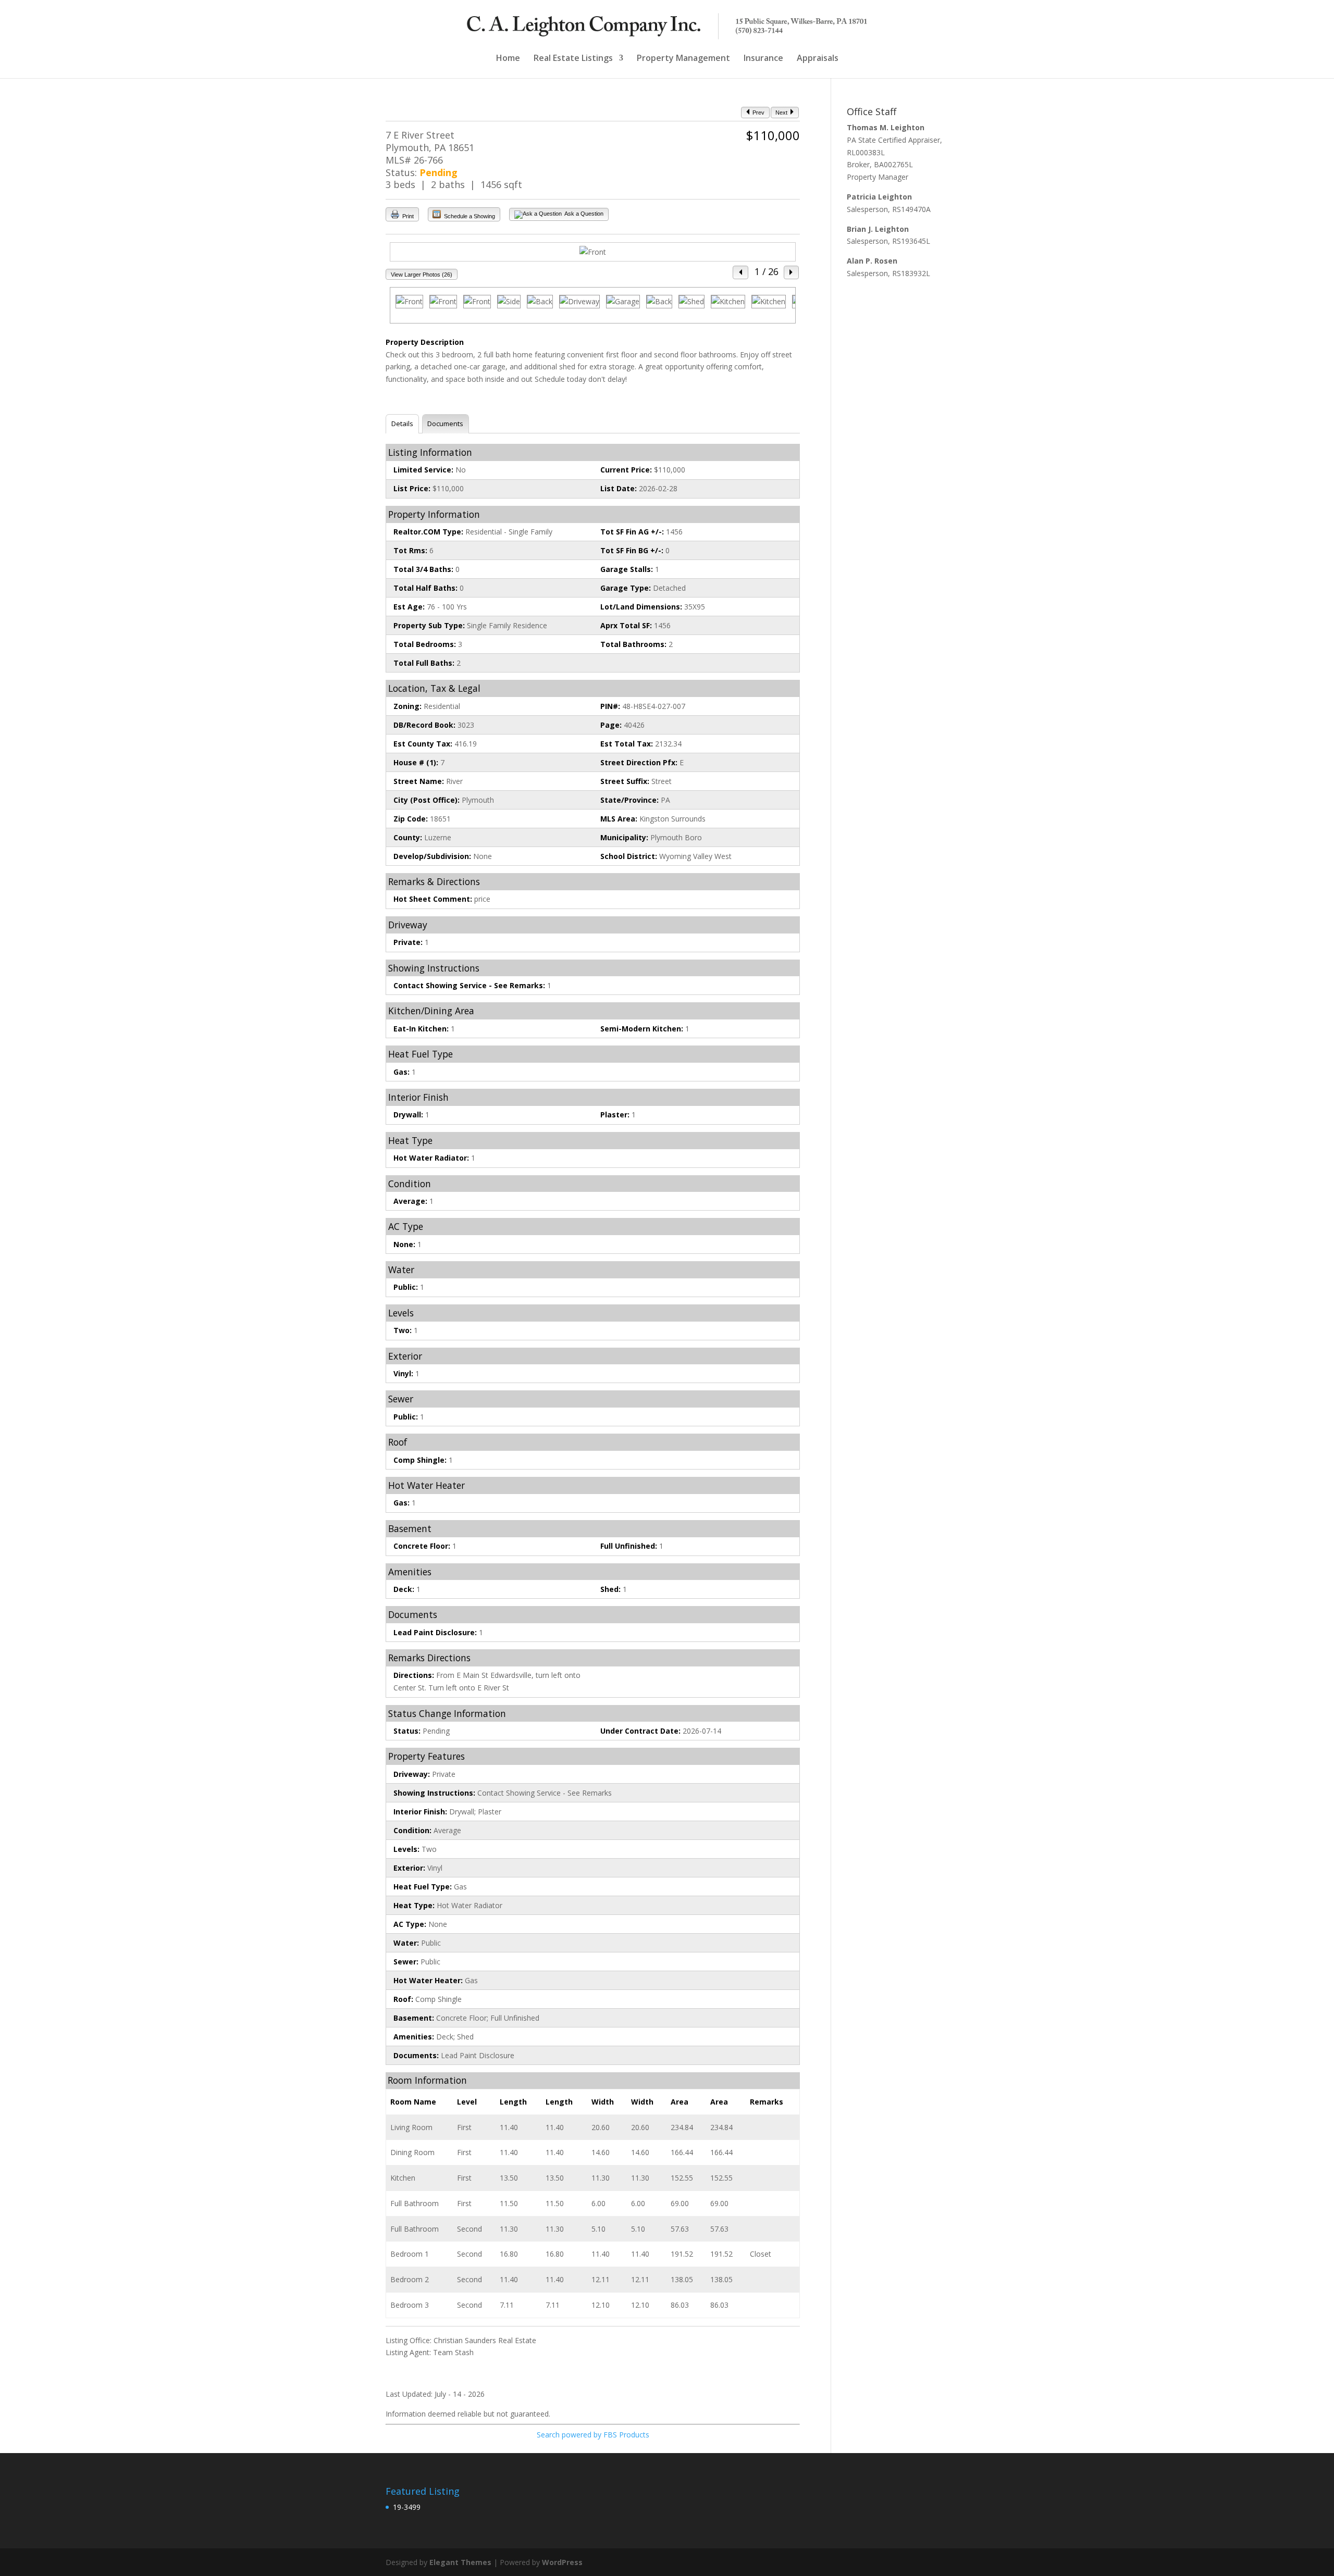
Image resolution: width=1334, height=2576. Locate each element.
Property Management (683, 59)
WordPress (562, 2562)
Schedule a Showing (469, 216)
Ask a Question (583, 214)
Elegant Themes (460, 2562)
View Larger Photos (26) (422, 275)
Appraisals (818, 59)
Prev (758, 113)
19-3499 (407, 2507)
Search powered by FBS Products (593, 2435)
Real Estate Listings (573, 59)
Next (782, 113)
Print (407, 216)
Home (508, 59)
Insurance (763, 59)
